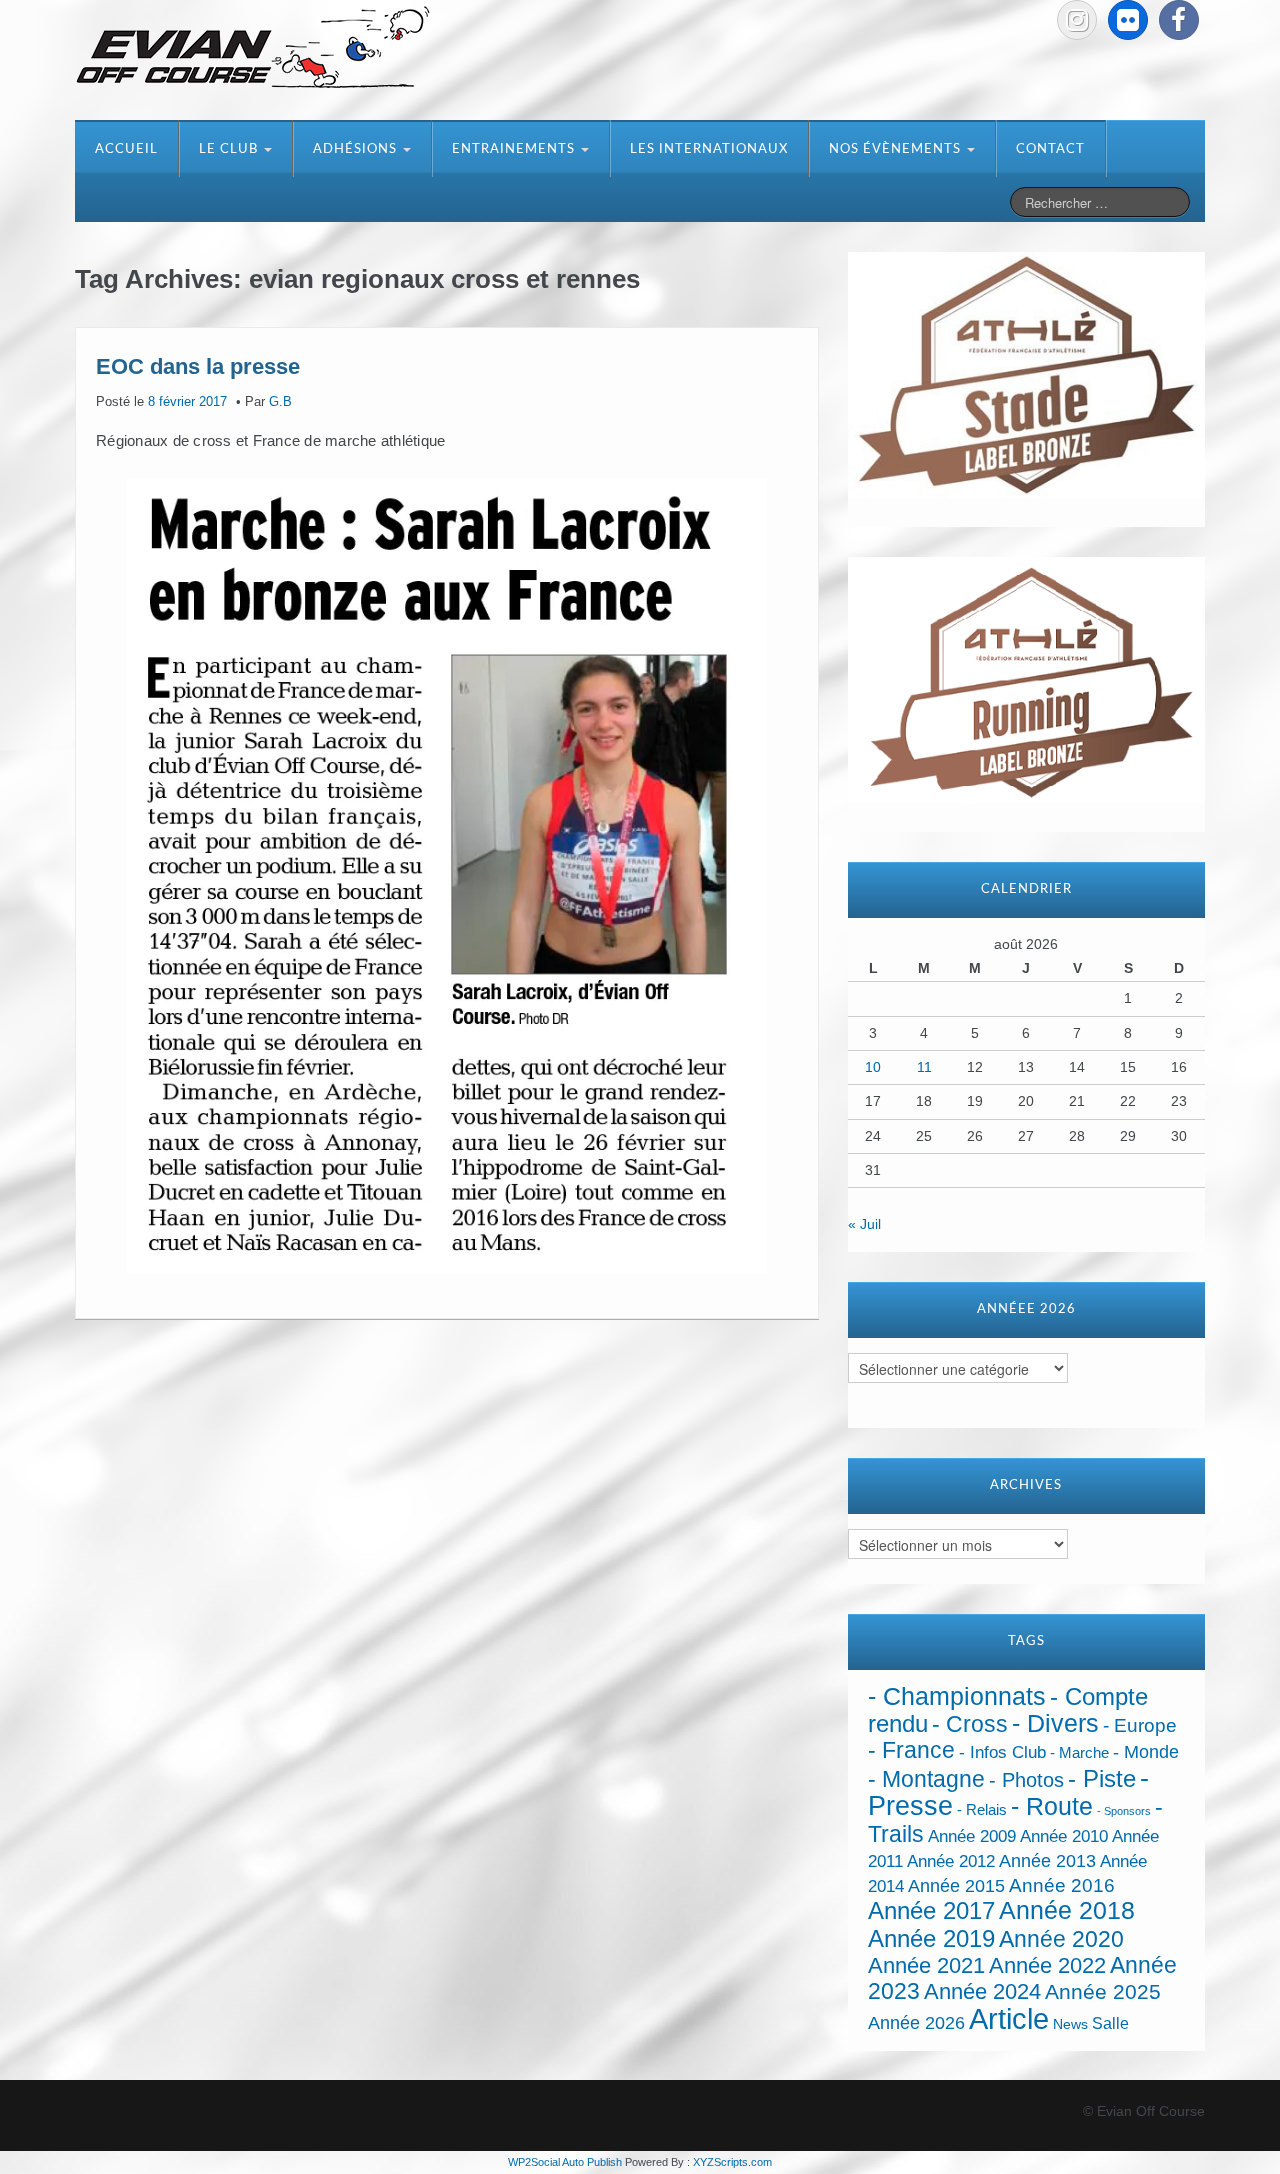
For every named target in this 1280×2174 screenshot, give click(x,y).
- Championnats (957, 1696)
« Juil (864, 1224)
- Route (1052, 1806)
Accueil (126, 149)
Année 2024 (982, 1991)
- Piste (1102, 1779)
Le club (230, 149)
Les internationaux (709, 149)
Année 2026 (916, 2023)
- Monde (1146, 1752)
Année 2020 (1061, 1939)
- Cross (970, 1724)
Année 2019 (931, 1938)
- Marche (1079, 1753)
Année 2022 (1047, 1965)
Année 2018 (1067, 1910)
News (1070, 2024)
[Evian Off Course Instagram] (1077, 20)
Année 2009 (972, 1836)
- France (911, 1750)
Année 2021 (926, 1965)
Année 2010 (1064, 1836)
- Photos (1026, 1780)
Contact (1050, 149)
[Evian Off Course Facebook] (1179, 20)
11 (924, 1067)
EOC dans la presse (198, 366)
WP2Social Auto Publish (565, 2162)
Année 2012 (951, 1861)
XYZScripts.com (732, 2162)
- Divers (1055, 1723)
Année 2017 (931, 1910)
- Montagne (926, 1779)
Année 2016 (1062, 1885)
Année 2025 (1103, 1992)
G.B (280, 402)
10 (873, 1067)
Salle (1110, 2023)
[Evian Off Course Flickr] (1128, 20)
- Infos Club (1002, 1752)
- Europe (1140, 1725)
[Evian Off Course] (253, 49)
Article (1009, 2018)
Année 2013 (1047, 1861)
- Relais (982, 1809)
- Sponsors (1124, 1811)
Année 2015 (956, 1886)
